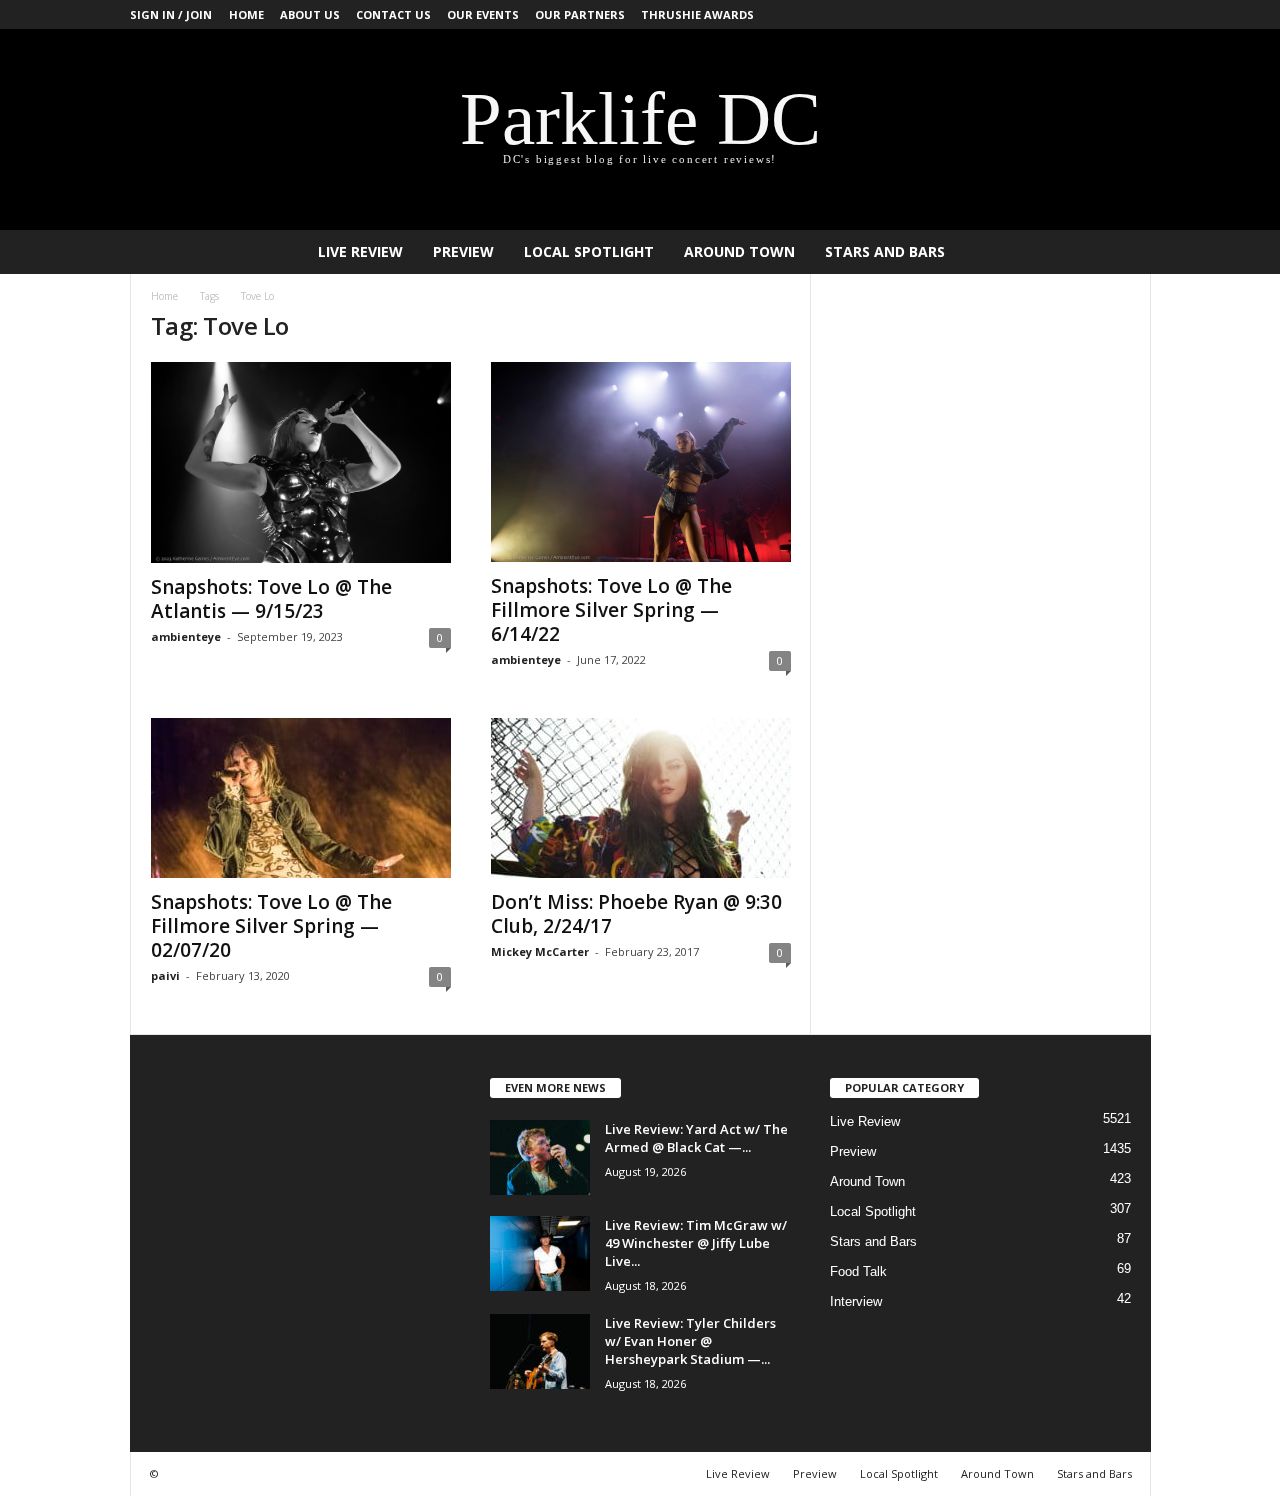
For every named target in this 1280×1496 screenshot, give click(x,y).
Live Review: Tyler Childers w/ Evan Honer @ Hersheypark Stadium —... (690, 1341)
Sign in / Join (171, 14)
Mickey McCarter (540, 951)
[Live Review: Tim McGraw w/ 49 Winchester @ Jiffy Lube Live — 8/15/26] (540, 1253)
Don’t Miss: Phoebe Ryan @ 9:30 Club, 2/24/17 (636, 914)
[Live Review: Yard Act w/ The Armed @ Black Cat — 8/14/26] (540, 1157)
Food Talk (858, 1271)
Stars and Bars (885, 251)
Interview (856, 1301)
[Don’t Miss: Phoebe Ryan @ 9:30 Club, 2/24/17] (641, 798)
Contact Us (393, 14)
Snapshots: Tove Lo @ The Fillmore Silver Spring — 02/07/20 (271, 926)
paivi (165, 975)
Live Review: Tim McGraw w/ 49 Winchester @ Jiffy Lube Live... (696, 1243)
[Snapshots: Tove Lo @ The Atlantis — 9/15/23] (301, 462)
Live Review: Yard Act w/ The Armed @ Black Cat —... (696, 1138)
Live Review (360, 251)
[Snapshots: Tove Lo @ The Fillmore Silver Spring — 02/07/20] (301, 798)
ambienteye (186, 636)
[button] (1121, 252)
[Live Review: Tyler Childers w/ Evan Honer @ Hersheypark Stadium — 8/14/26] (540, 1351)
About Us (310, 14)
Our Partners (580, 14)
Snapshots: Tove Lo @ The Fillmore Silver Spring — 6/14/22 (611, 610)
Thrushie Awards (697, 14)
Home (246, 14)
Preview (463, 251)
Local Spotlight (589, 251)
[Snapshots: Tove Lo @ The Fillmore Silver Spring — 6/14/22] (641, 462)
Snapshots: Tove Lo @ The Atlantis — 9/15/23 (271, 599)
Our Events (483, 14)
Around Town (739, 251)
